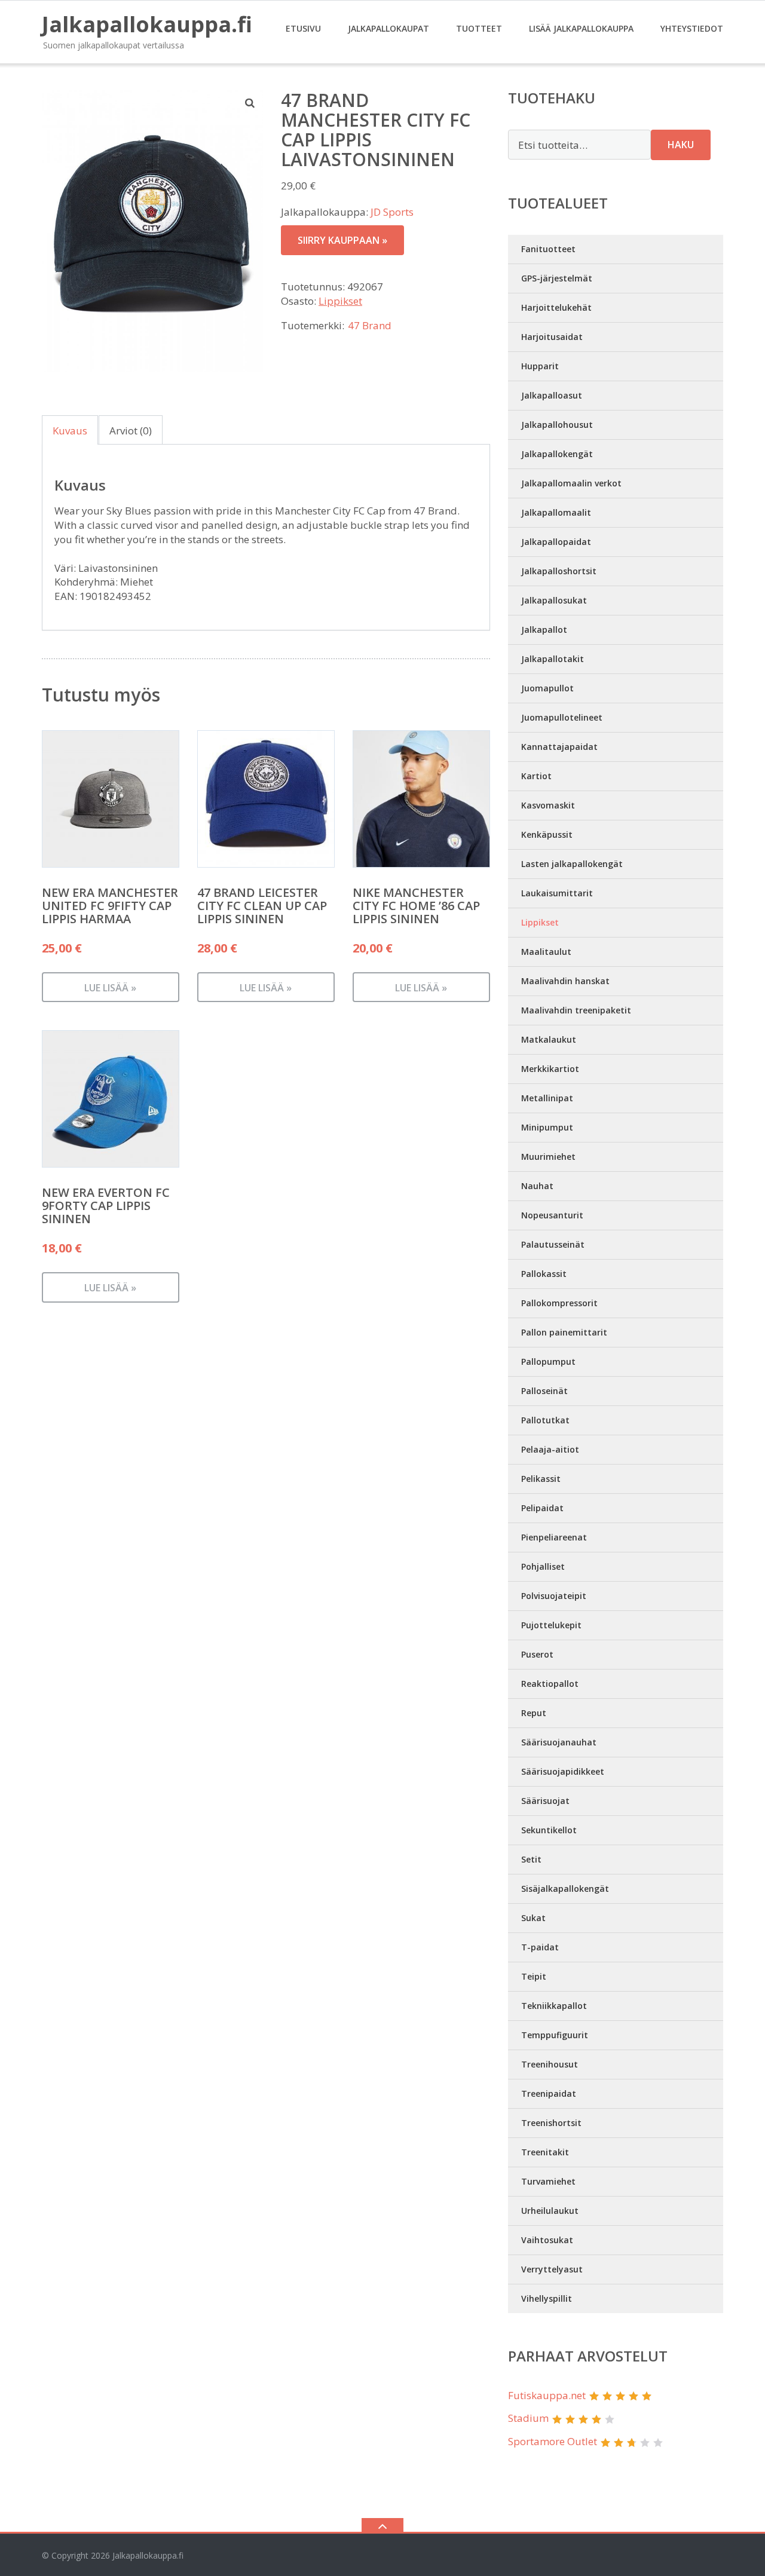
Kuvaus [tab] (70, 431)
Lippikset (340, 301)
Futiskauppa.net (547, 2395)
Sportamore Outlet (553, 2441)
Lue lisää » (110, 988)
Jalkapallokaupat (388, 28)
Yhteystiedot (692, 28)
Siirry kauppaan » (342, 240)
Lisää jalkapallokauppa (581, 28)
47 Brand (370, 325)
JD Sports (392, 212)
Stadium (528, 2418)
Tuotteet (479, 28)
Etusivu (303, 28)
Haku (681, 145)
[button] (250, 103)
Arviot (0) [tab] (131, 431)
